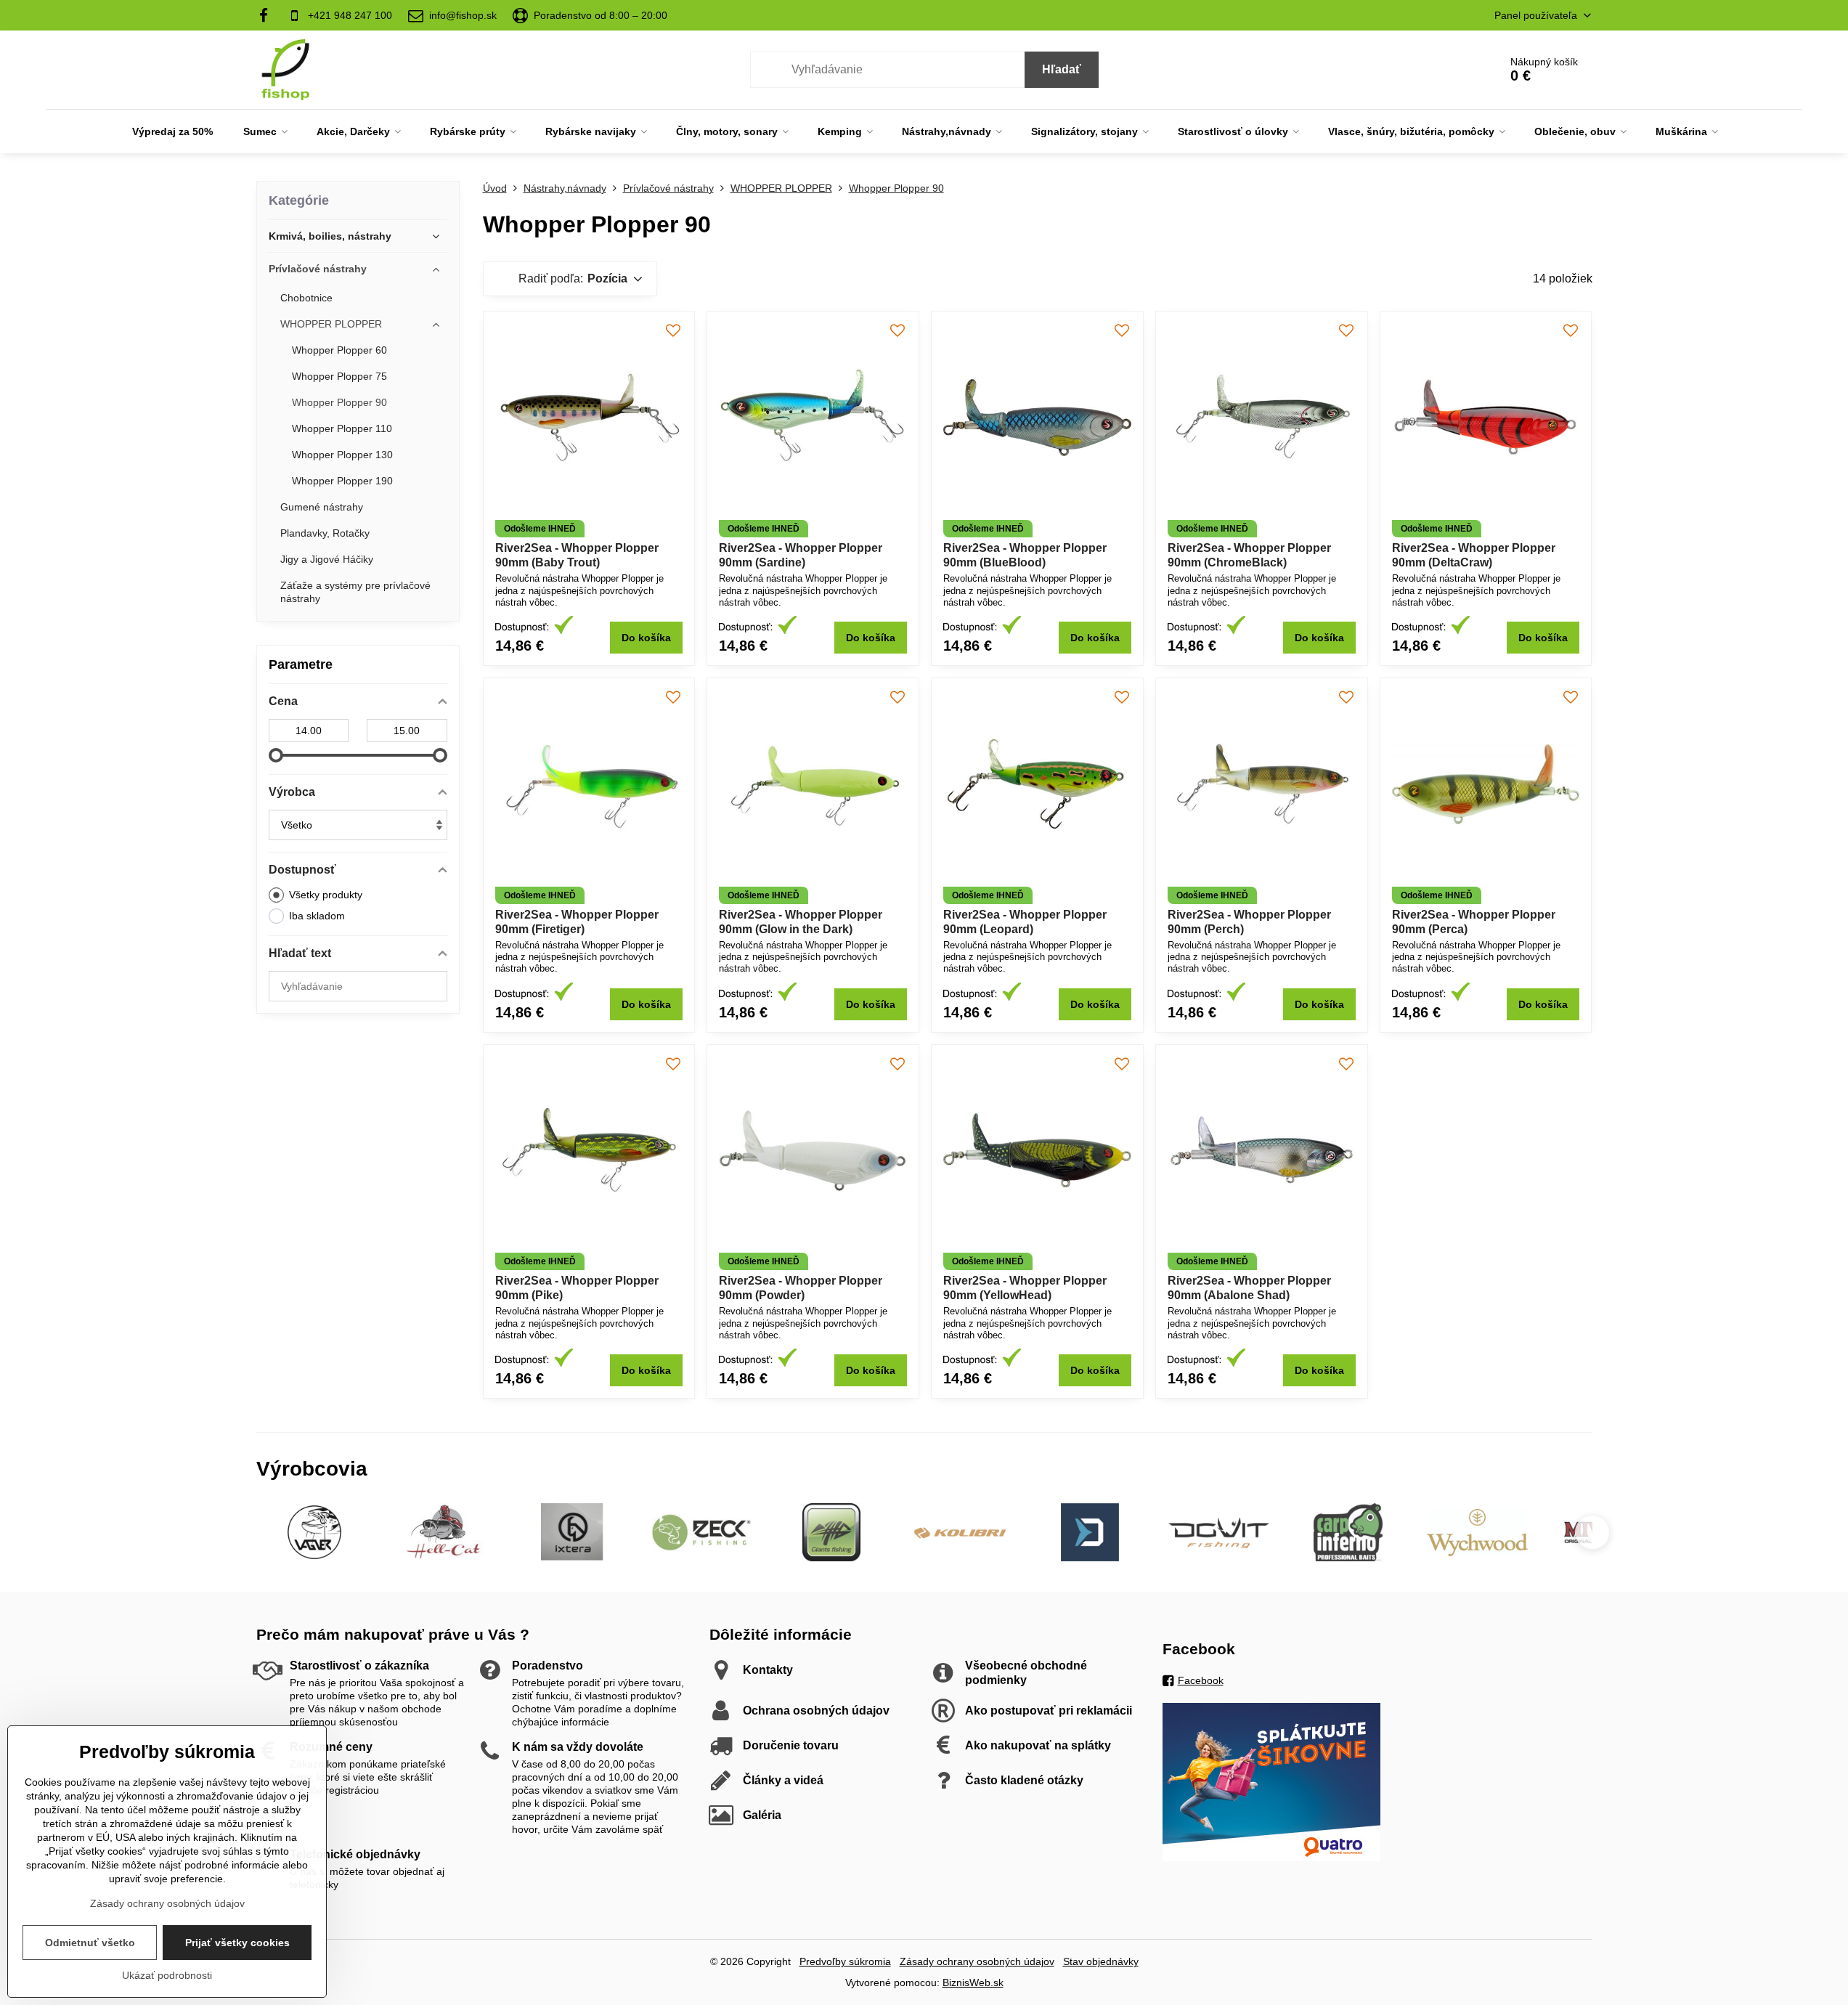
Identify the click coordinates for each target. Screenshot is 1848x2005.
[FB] (268, 15)
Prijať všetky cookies (237, 1943)
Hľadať (1062, 69)
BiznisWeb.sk (973, 1982)
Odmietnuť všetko (90, 1943)
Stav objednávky (1101, 1961)
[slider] (276, 755)
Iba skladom (317, 916)
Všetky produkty (326, 895)
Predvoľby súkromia (845, 1961)
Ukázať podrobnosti (167, 1975)
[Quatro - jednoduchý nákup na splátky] (1271, 1858)
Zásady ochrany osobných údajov (977, 1961)
